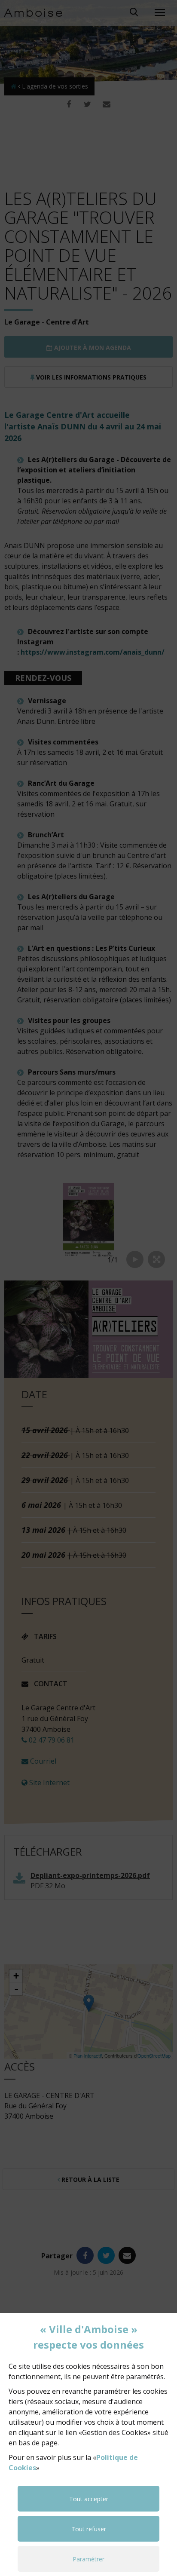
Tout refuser (89, 2529)
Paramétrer (88, 2559)
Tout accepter (89, 2499)
